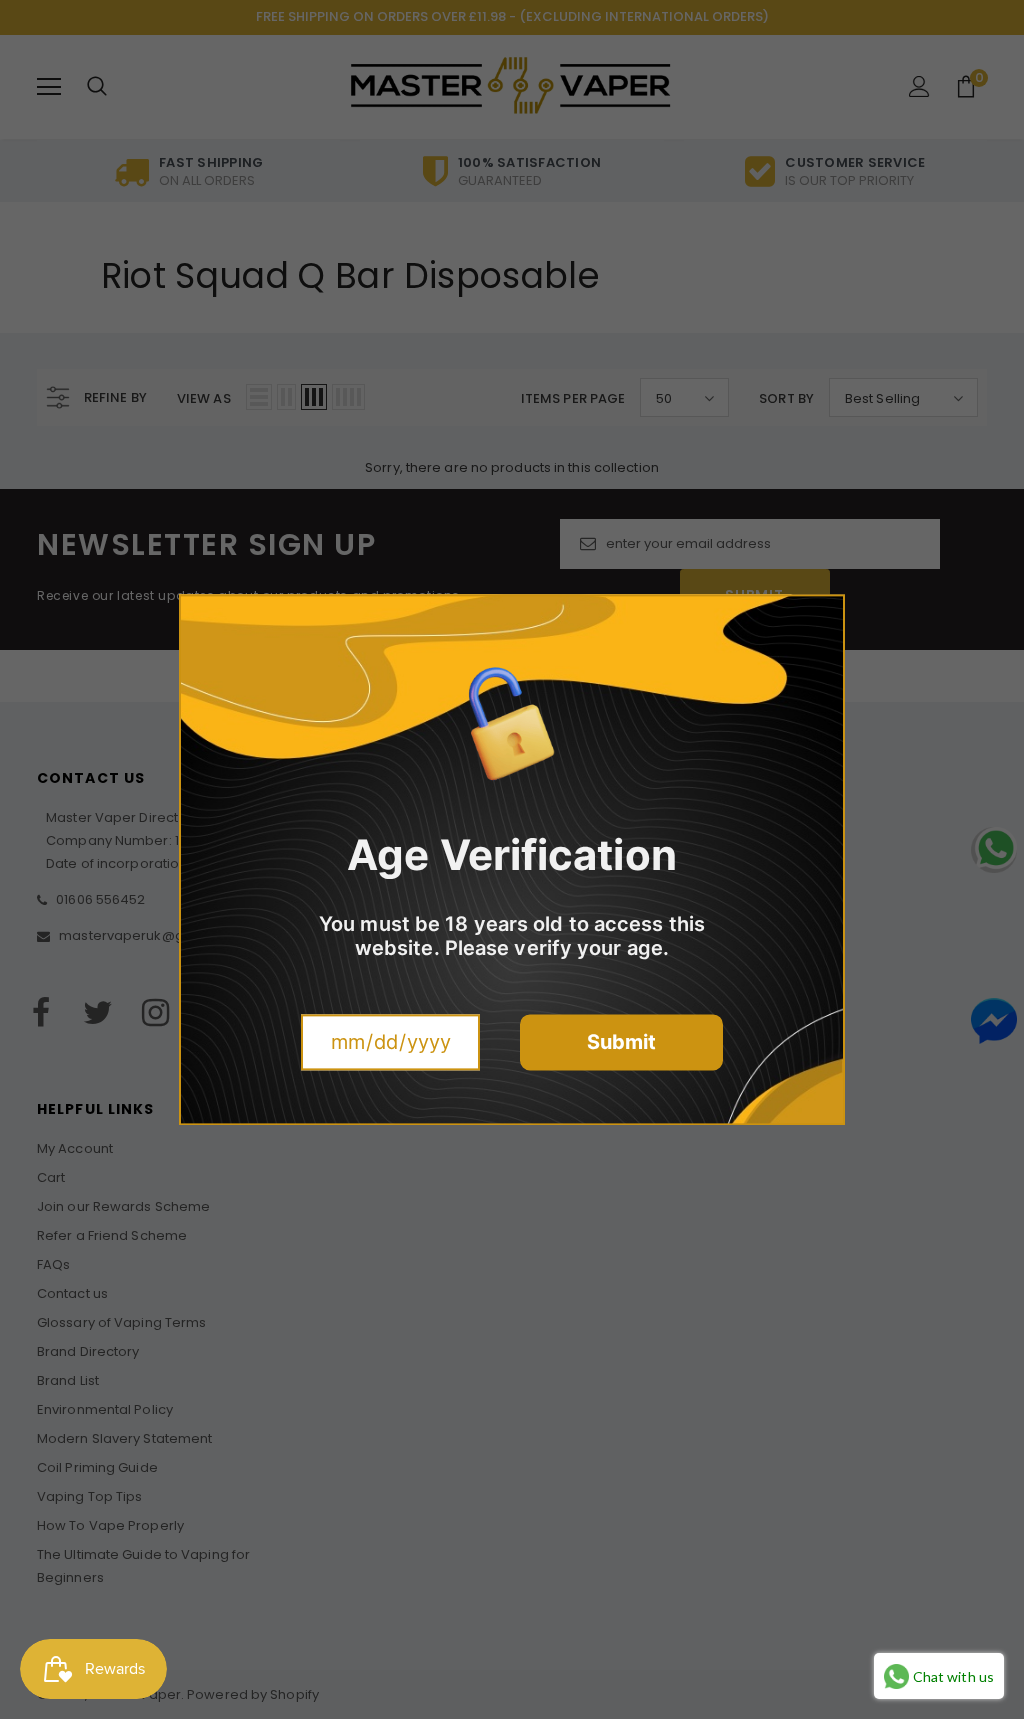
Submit (621, 1042)
